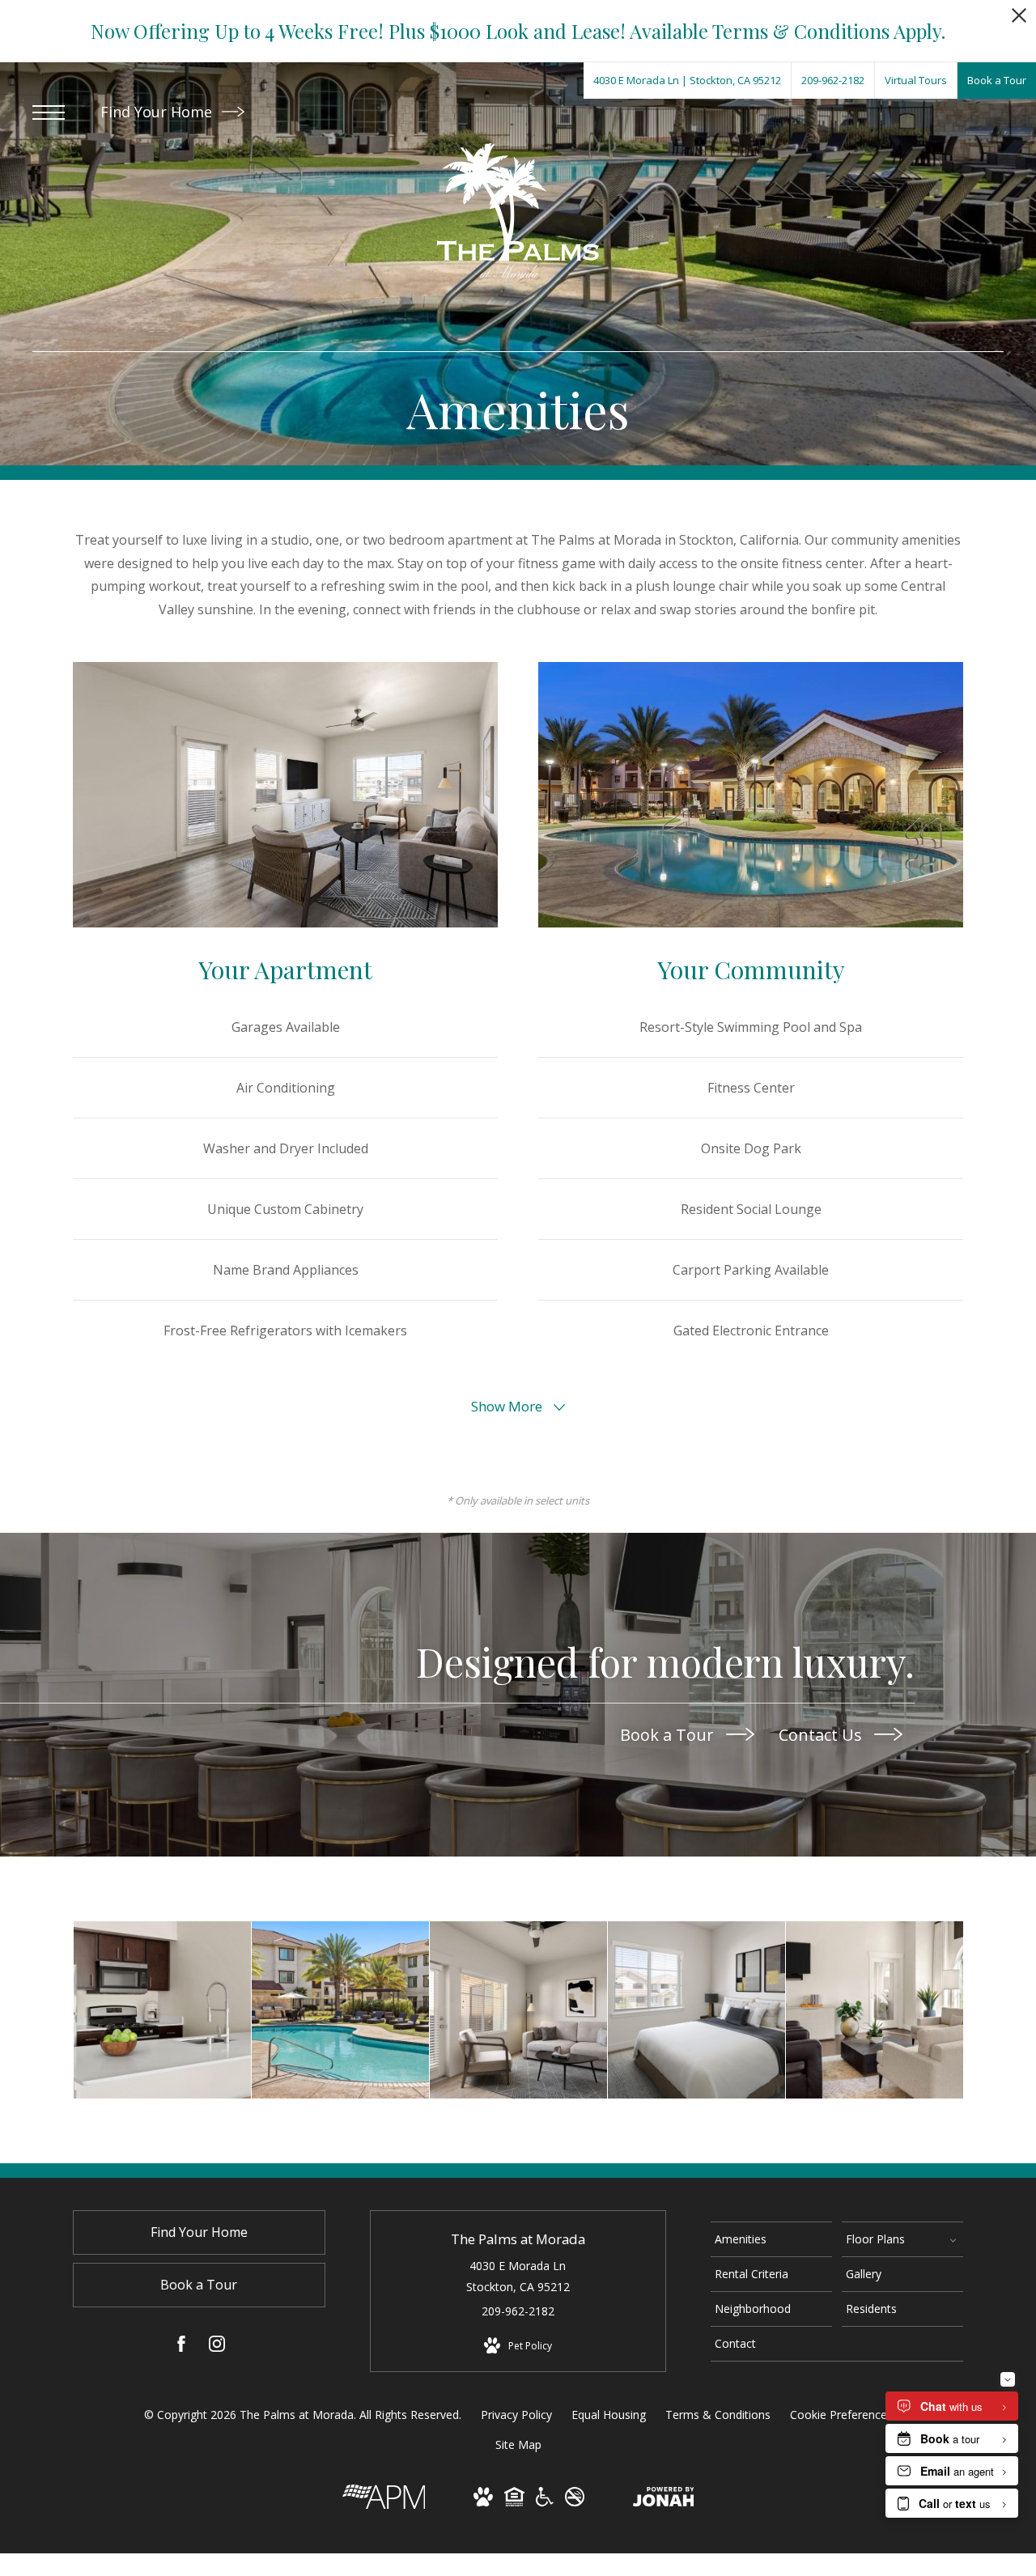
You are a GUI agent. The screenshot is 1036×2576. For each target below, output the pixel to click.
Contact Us (822, 1734)
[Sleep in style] (696, 2010)
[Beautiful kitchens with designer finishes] (162, 2010)
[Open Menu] (49, 112)
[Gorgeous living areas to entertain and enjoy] (518, 2010)
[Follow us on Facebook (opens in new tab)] (181, 2347)
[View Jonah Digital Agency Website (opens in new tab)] (664, 2500)
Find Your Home (158, 112)
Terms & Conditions (718, 2415)
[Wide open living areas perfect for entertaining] (875, 2010)
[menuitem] (771, 2239)
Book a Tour (669, 1734)
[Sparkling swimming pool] (340, 2010)
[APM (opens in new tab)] (384, 2504)
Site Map (518, 2444)
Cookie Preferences (841, 2415)
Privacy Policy (516, 2415)
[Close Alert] (1019, 20)
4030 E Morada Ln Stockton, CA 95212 (518, 2276)
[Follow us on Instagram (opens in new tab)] (217, 2347)
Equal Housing (609, 2415)
